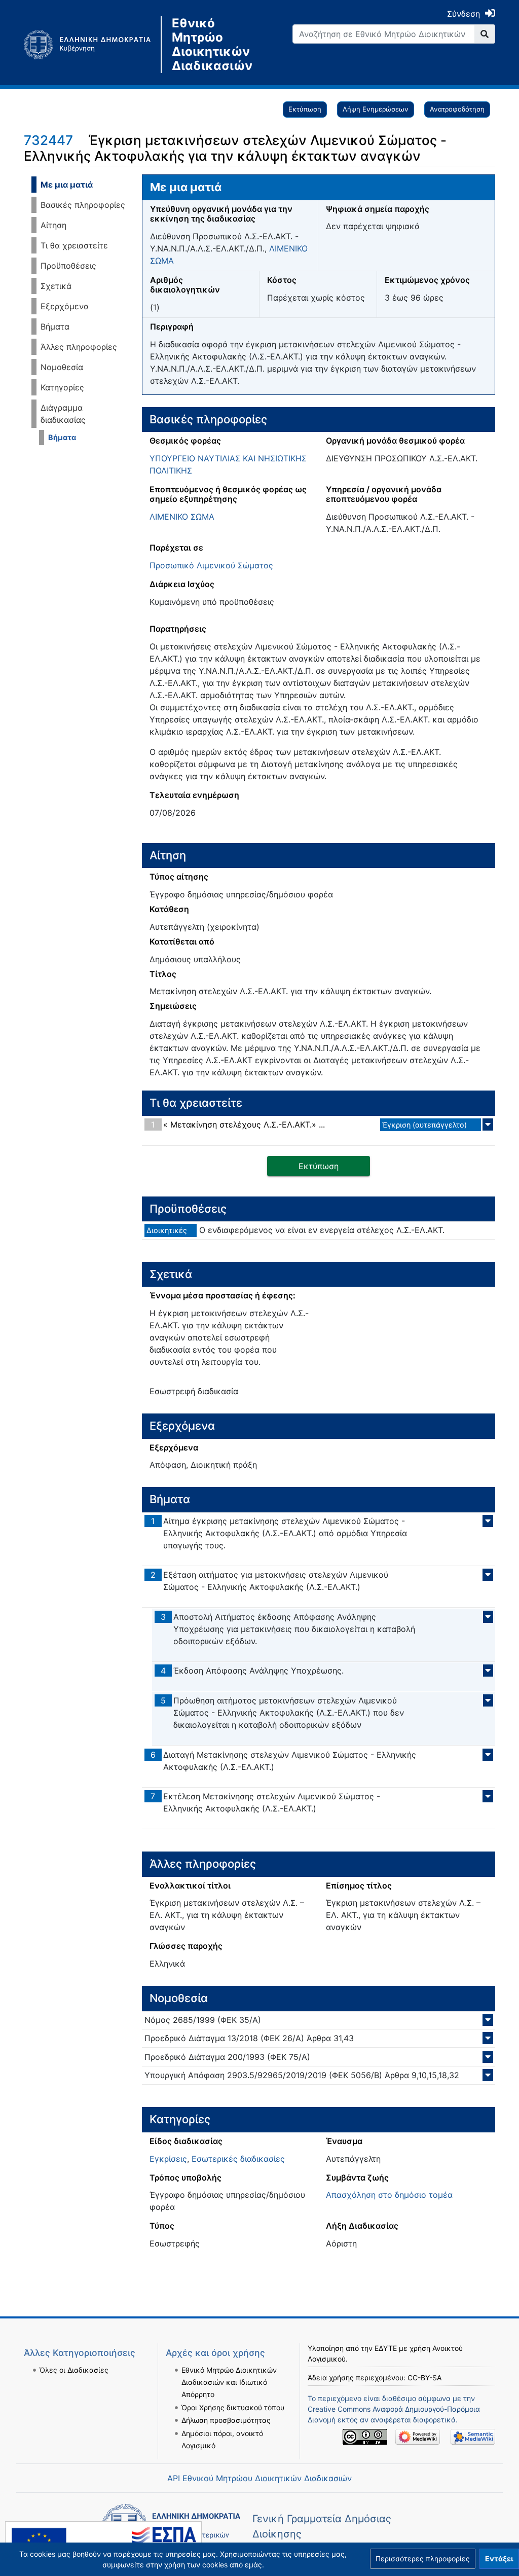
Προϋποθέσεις (68, 266)
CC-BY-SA (424, 2378)
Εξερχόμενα (65, 306)
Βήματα (55, 326)
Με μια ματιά (67, 185)
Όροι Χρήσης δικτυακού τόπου (233, 2407)
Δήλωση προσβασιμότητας (226, 2420)
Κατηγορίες (62, 387)
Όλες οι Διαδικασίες (74, 2370)
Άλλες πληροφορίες (79, 347)
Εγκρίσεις (168, 2159)
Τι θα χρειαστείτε (74, 245)
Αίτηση (53, 225)
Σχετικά (56, 286)
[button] (423, 2559)
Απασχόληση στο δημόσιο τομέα (389, 2195)
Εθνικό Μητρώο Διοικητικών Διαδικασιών (212, 45)
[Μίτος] (92, 45)
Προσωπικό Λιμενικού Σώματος (211, 565)
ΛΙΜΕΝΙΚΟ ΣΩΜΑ (182, 517)
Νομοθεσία (62, 367)
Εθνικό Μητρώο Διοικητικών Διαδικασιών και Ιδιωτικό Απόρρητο (229, 2382)
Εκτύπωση (305, 109)
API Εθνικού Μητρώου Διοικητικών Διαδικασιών (259, 2478)
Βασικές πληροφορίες (83, 205)
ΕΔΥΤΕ (386, 2348)
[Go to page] (485, 34)
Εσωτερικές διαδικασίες (238, 2159)
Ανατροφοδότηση (457, 109)
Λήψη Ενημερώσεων (376, 109)
